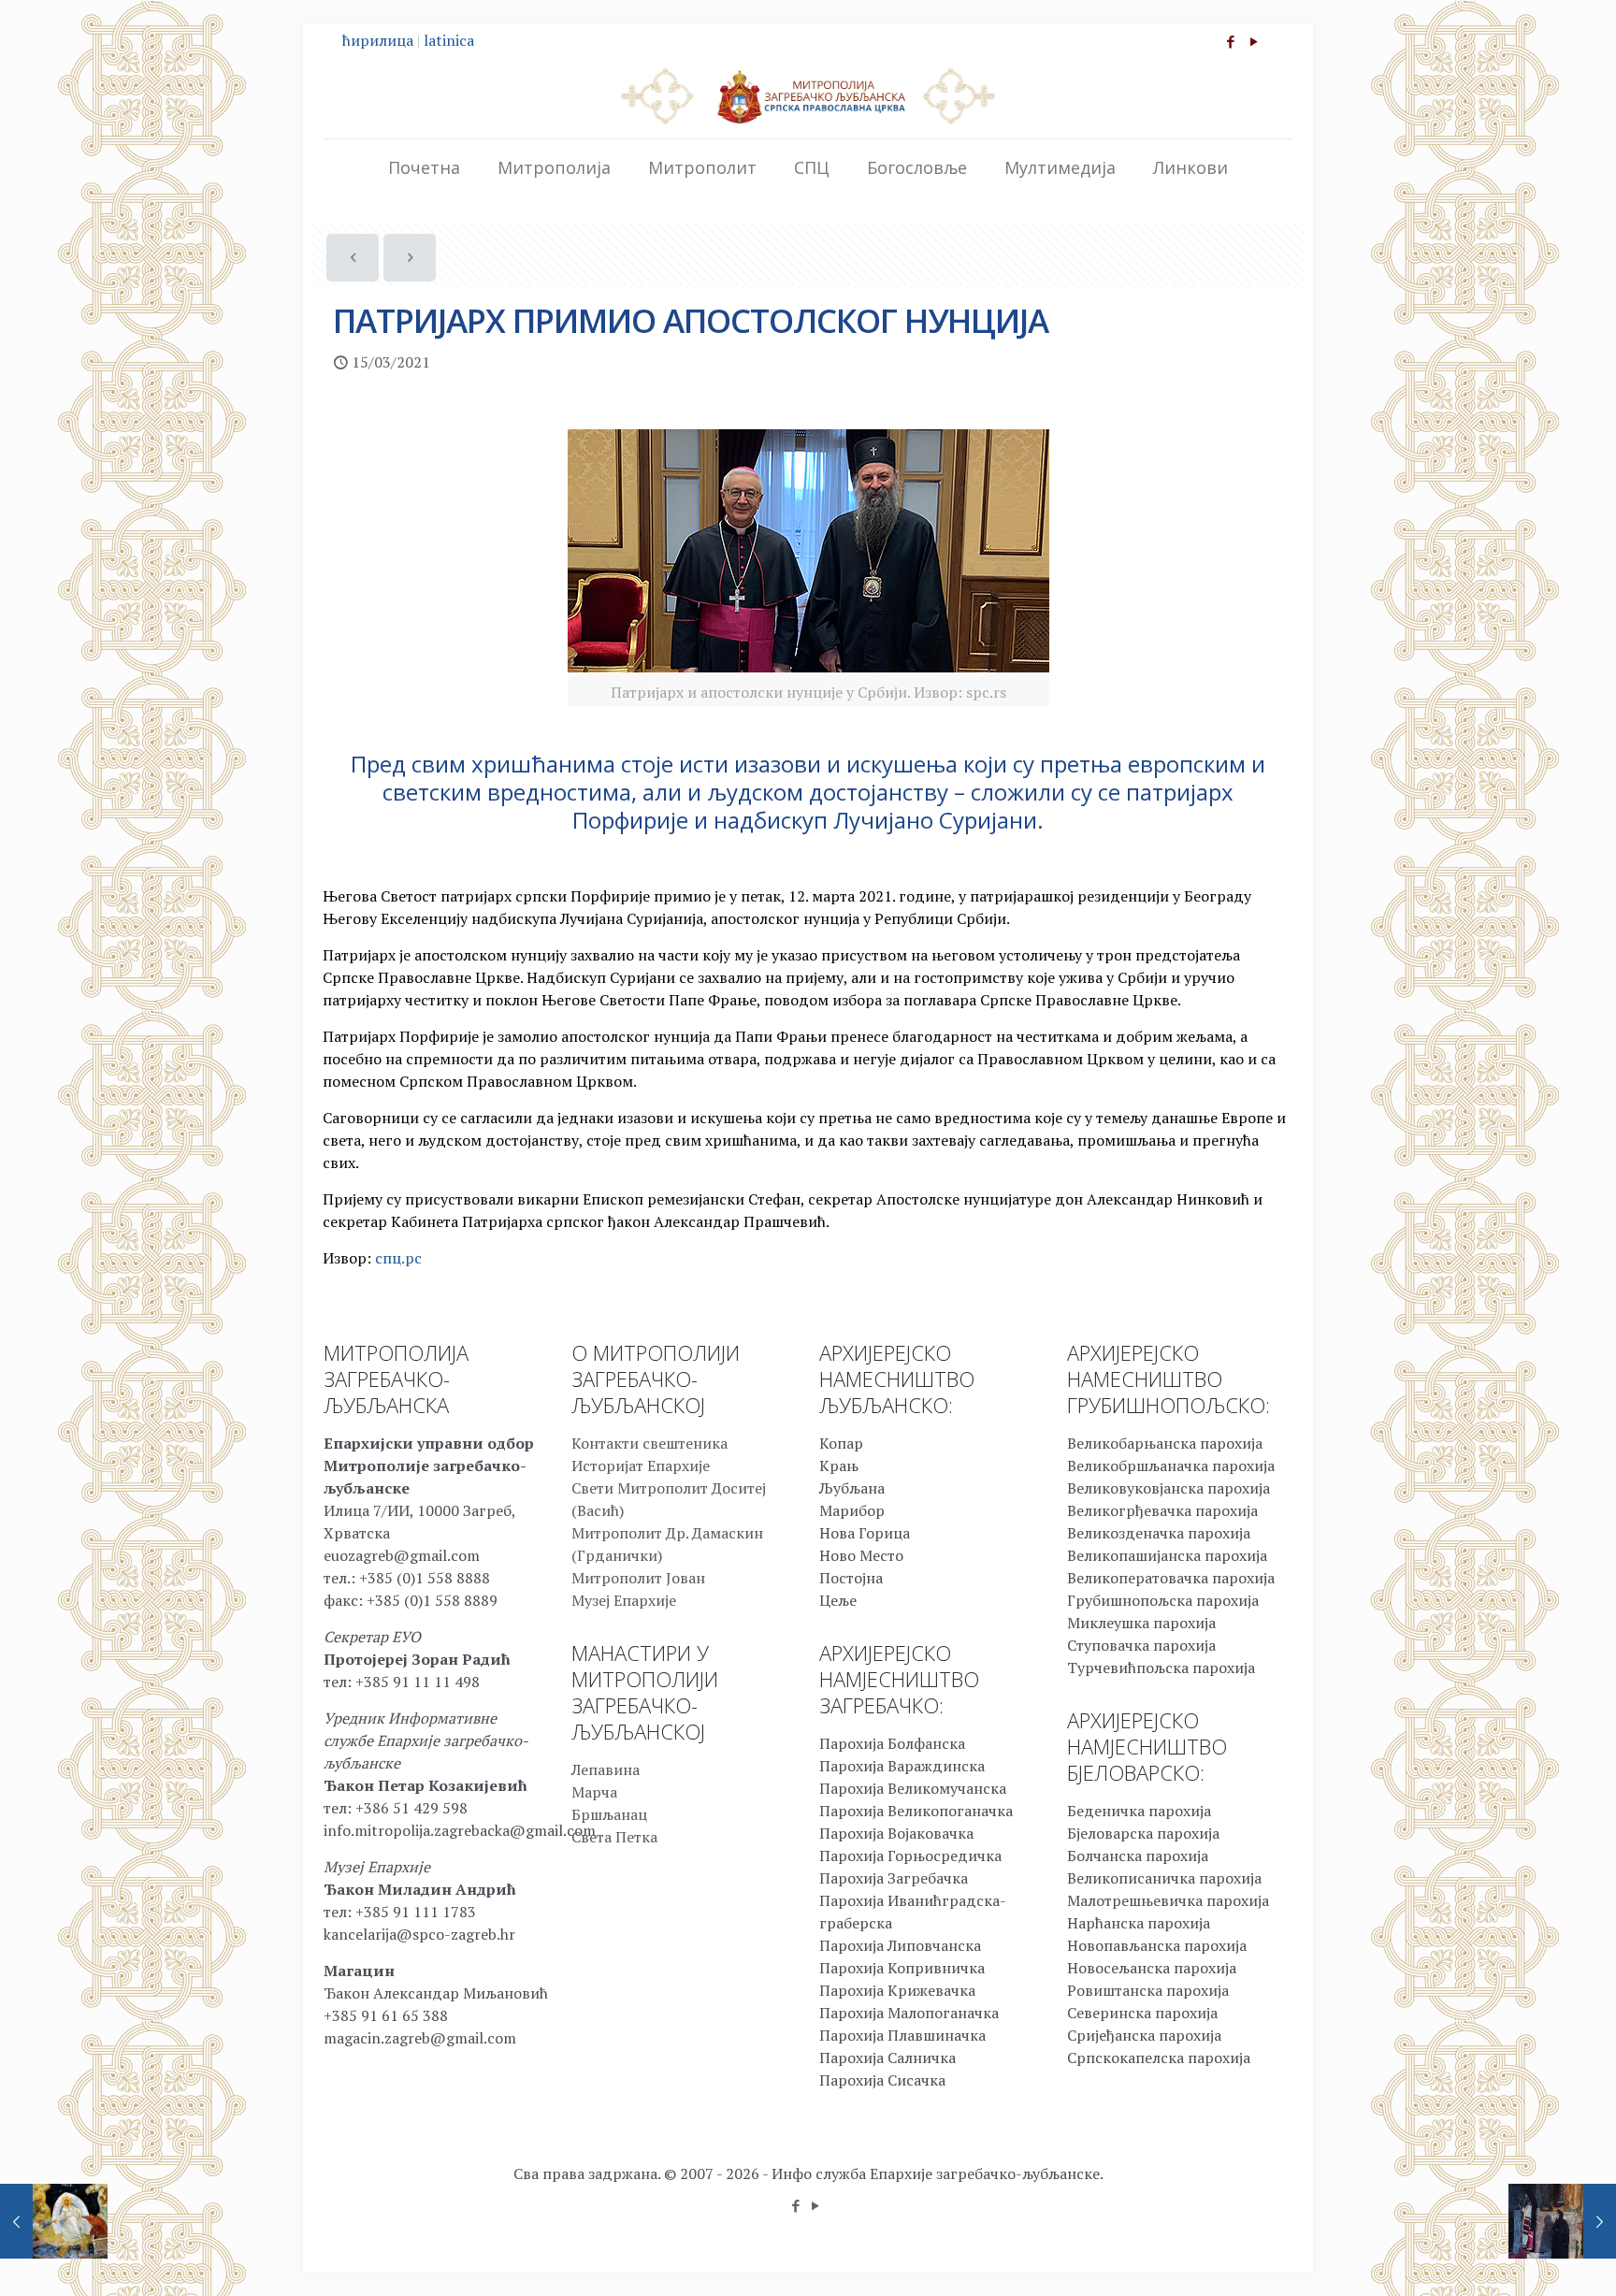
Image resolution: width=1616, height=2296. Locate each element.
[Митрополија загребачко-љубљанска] (808, 95)
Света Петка (614, 1837)
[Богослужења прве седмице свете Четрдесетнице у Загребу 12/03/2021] (54, 2221)
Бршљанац (609, 1814)
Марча (594, 1792)
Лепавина (606, 1769)
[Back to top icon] (1526, 2258)
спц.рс (398, 1258)
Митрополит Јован (638, 1578)
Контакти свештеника (649, 1443)
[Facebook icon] (1230, 41)
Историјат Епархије (641, 1466)
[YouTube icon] (1254, 41)
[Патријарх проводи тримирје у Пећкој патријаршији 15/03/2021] (1562, 2221)
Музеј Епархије (624, 1600)
